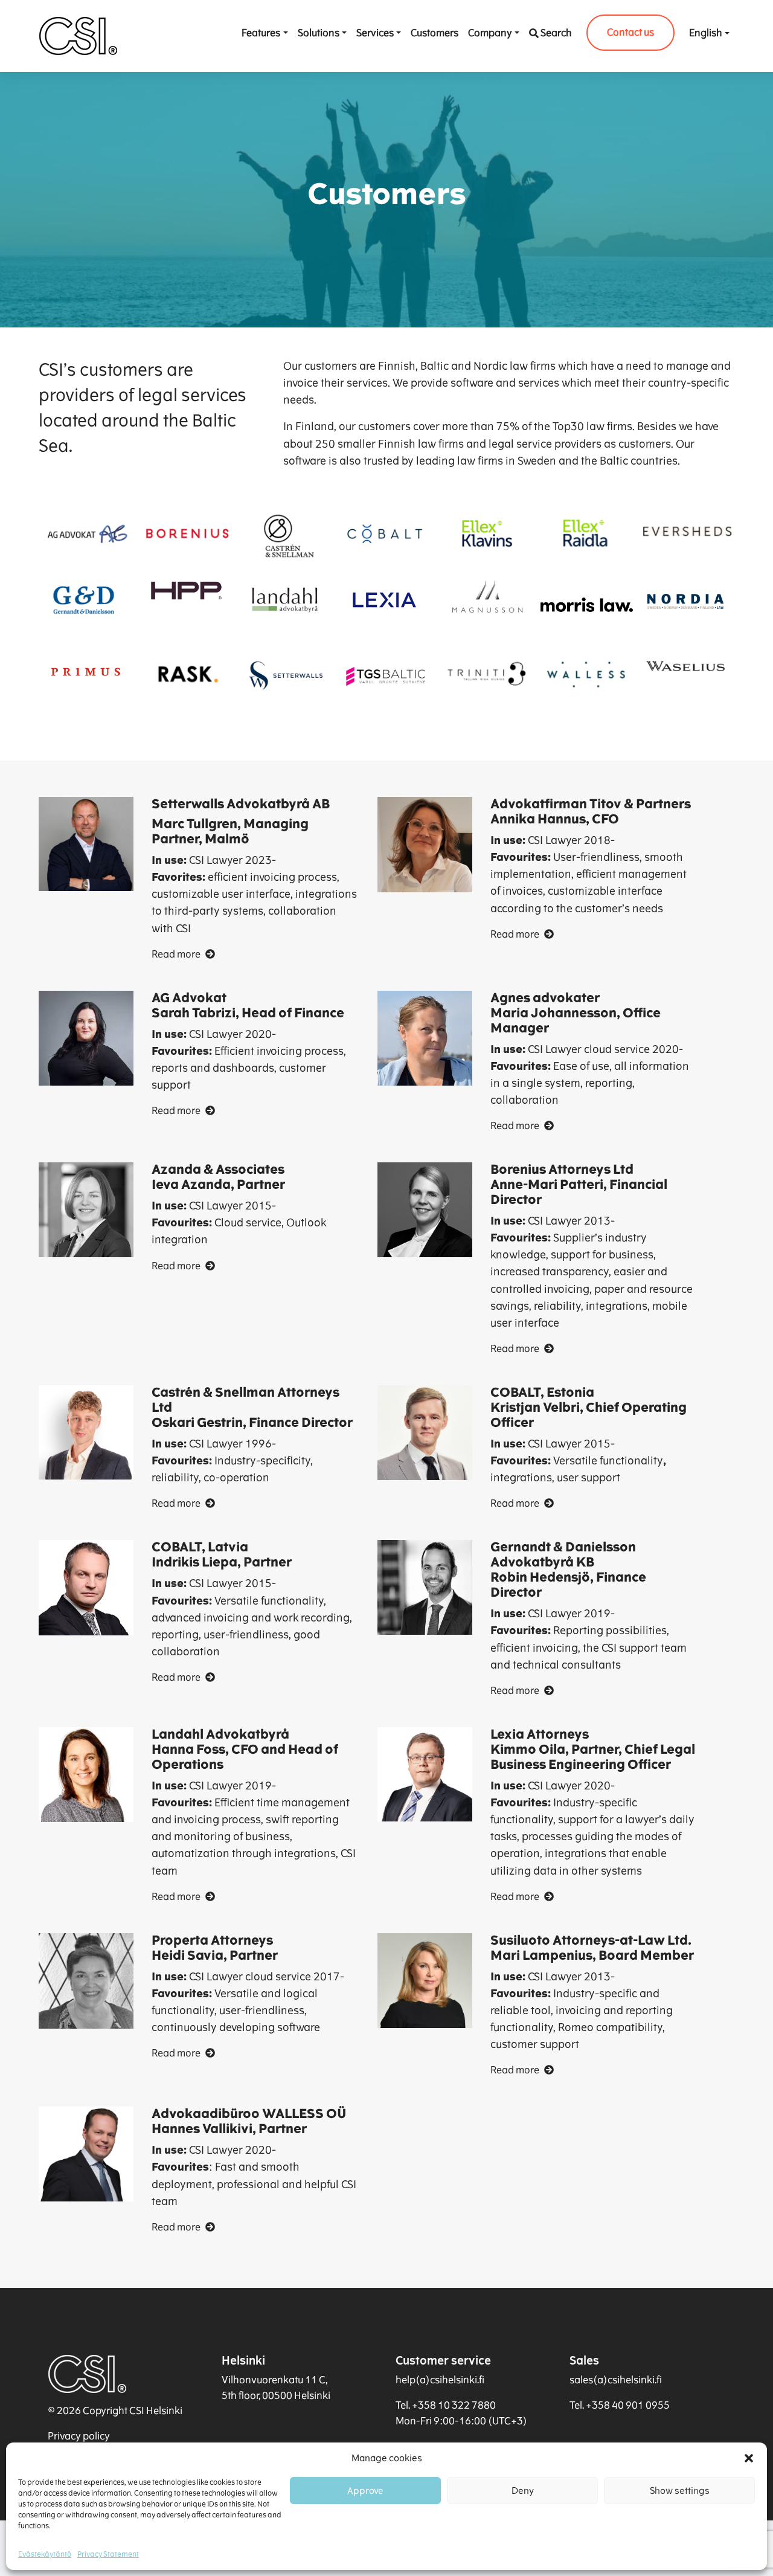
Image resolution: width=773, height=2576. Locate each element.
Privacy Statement (108, 2554)
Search (556, 33)
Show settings (680, 2491)
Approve (365, 2491)
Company (490, 33)
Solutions (319, 33)
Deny (523, 2491)
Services (375, 33)
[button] (749, 2458)
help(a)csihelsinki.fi (440, 2380)
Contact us (630, 32)
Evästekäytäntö (45, 2554)
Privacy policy (79, 2436)
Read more (176, 954)
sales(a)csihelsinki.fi (616, 2380)
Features (261, 33)
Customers (435, 33)
